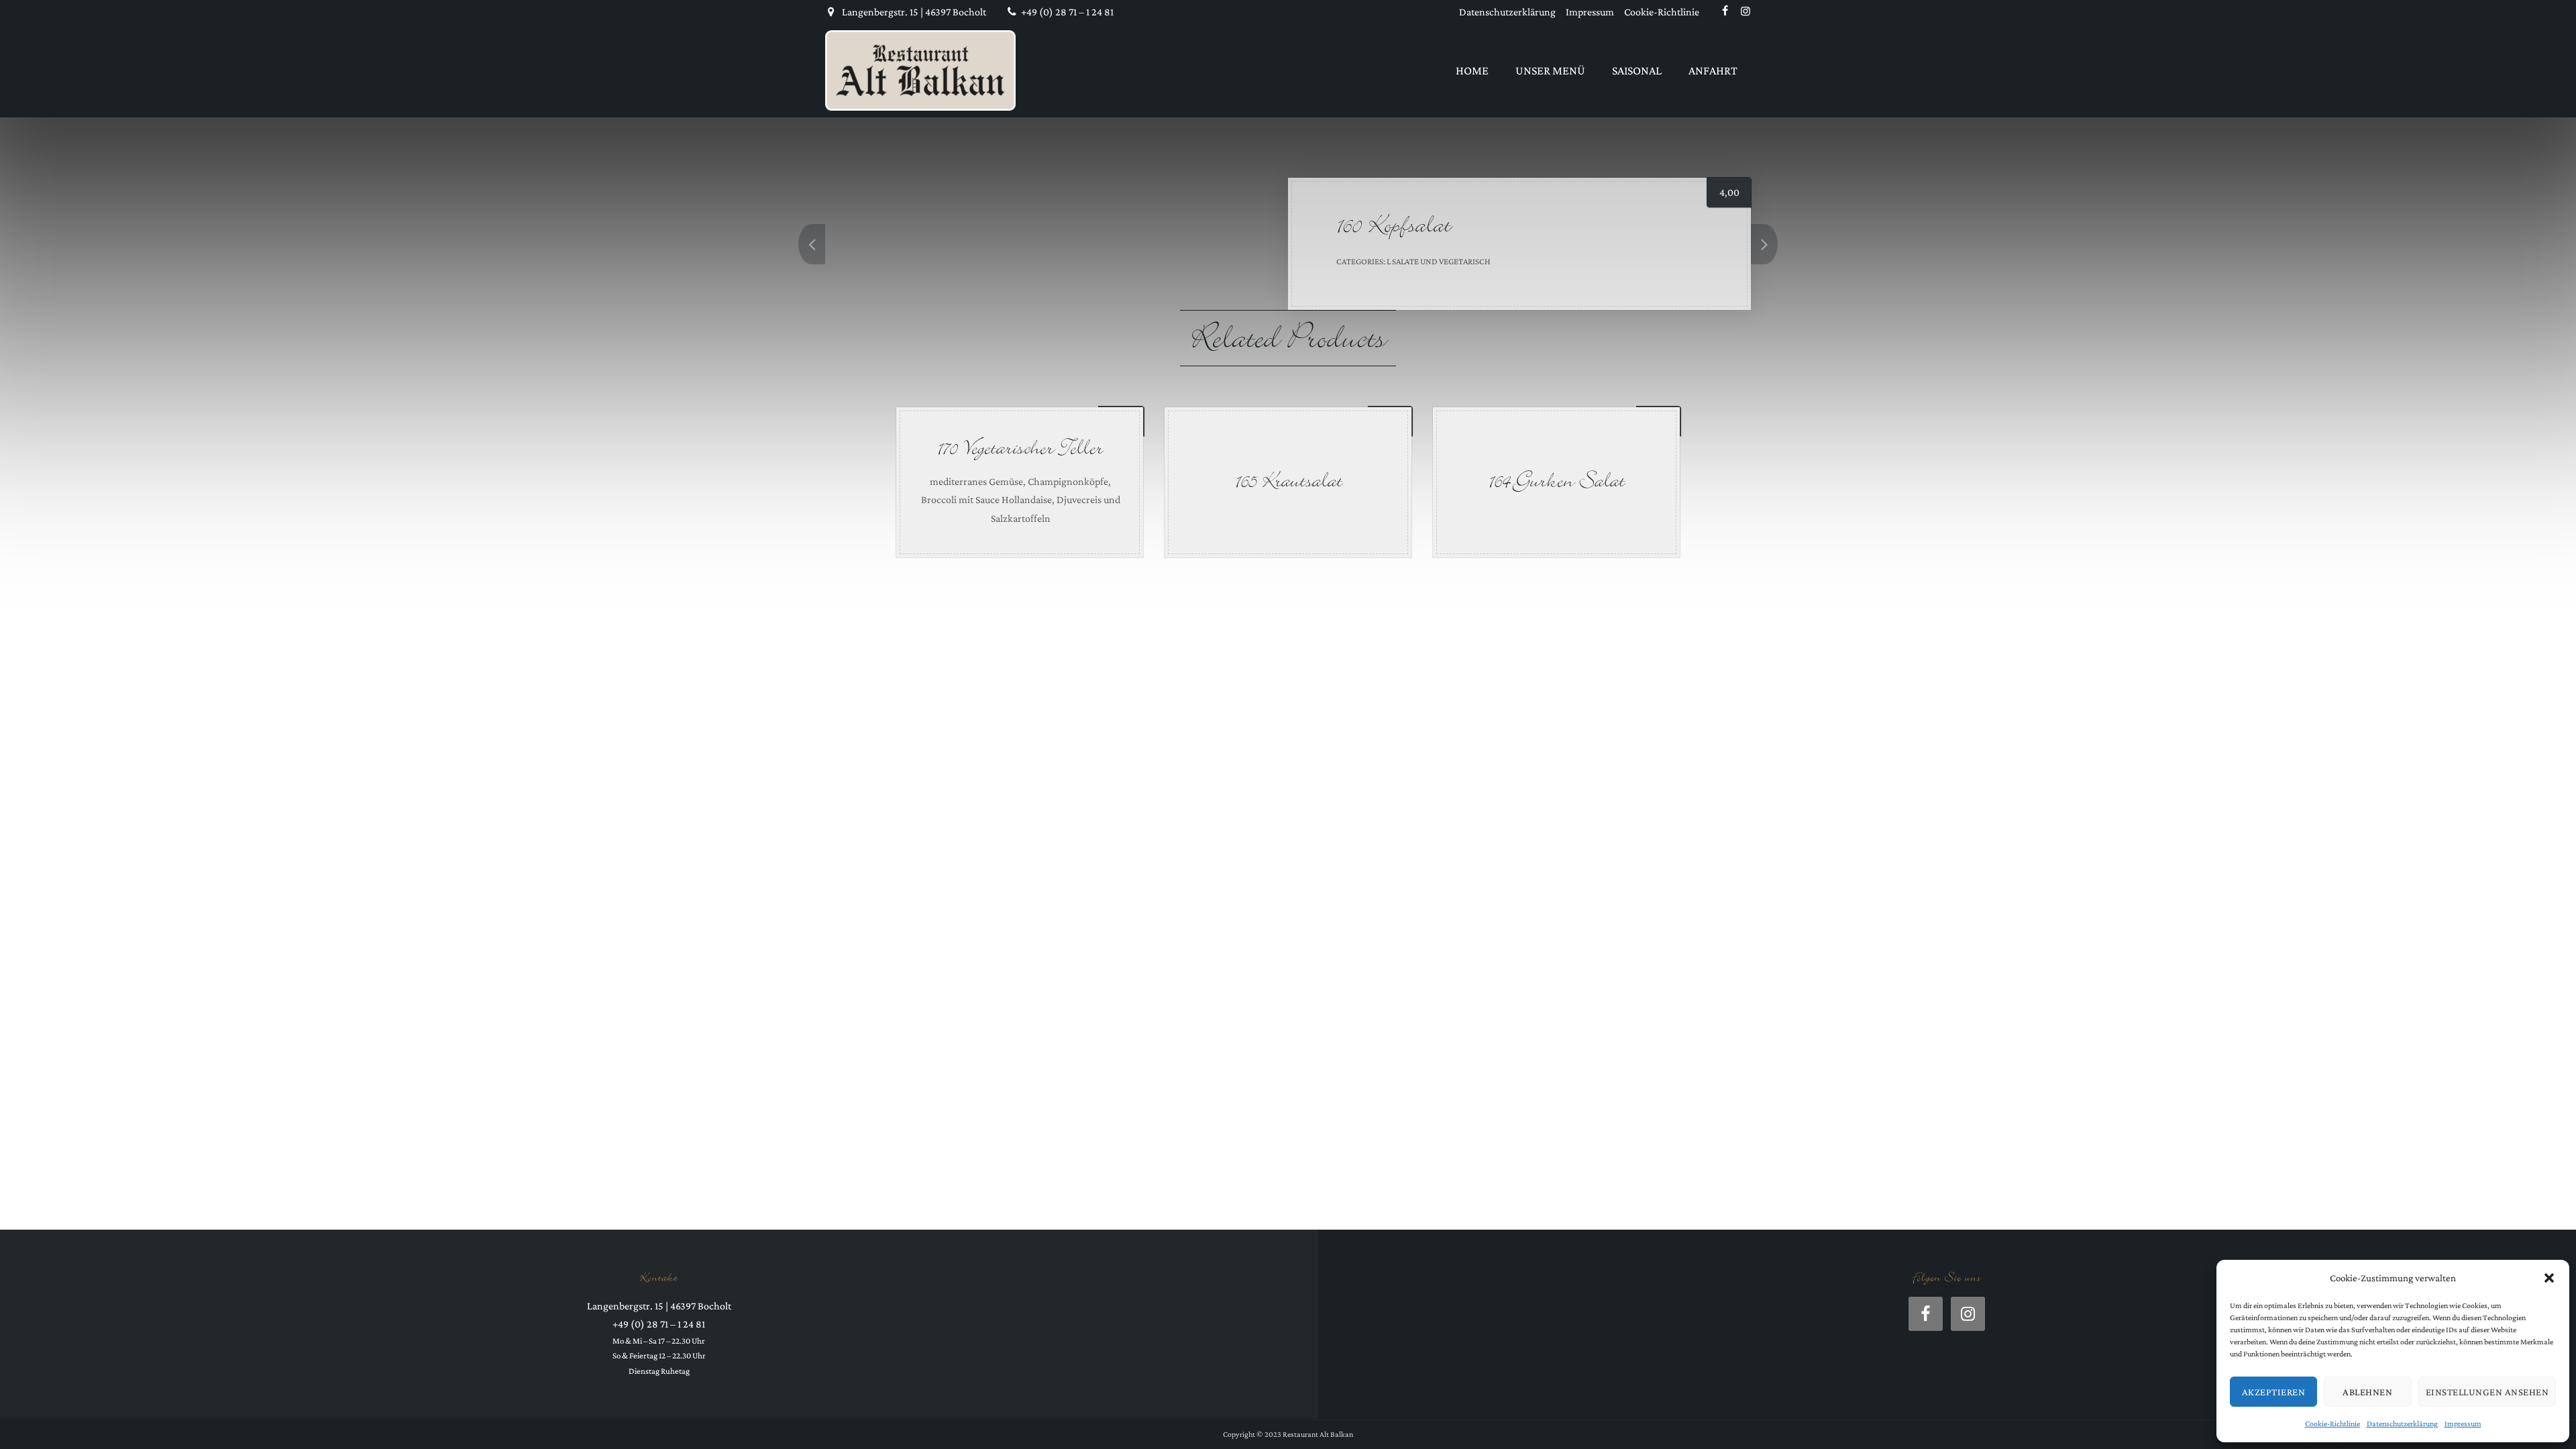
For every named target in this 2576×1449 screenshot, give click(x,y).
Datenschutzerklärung (2402, 1424)
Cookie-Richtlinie (2332, 1424)
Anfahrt (1713, 70)
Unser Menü (1550, 70)
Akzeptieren (2274, 1392)
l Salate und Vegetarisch (1439, 261)
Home (1472, 70)
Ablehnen (2367, 1392)
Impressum (2463, 1424)
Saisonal (1637, 70)
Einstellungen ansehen (2487, 1392)
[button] (2549, 1278)
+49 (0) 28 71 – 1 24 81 (1067, 12)
